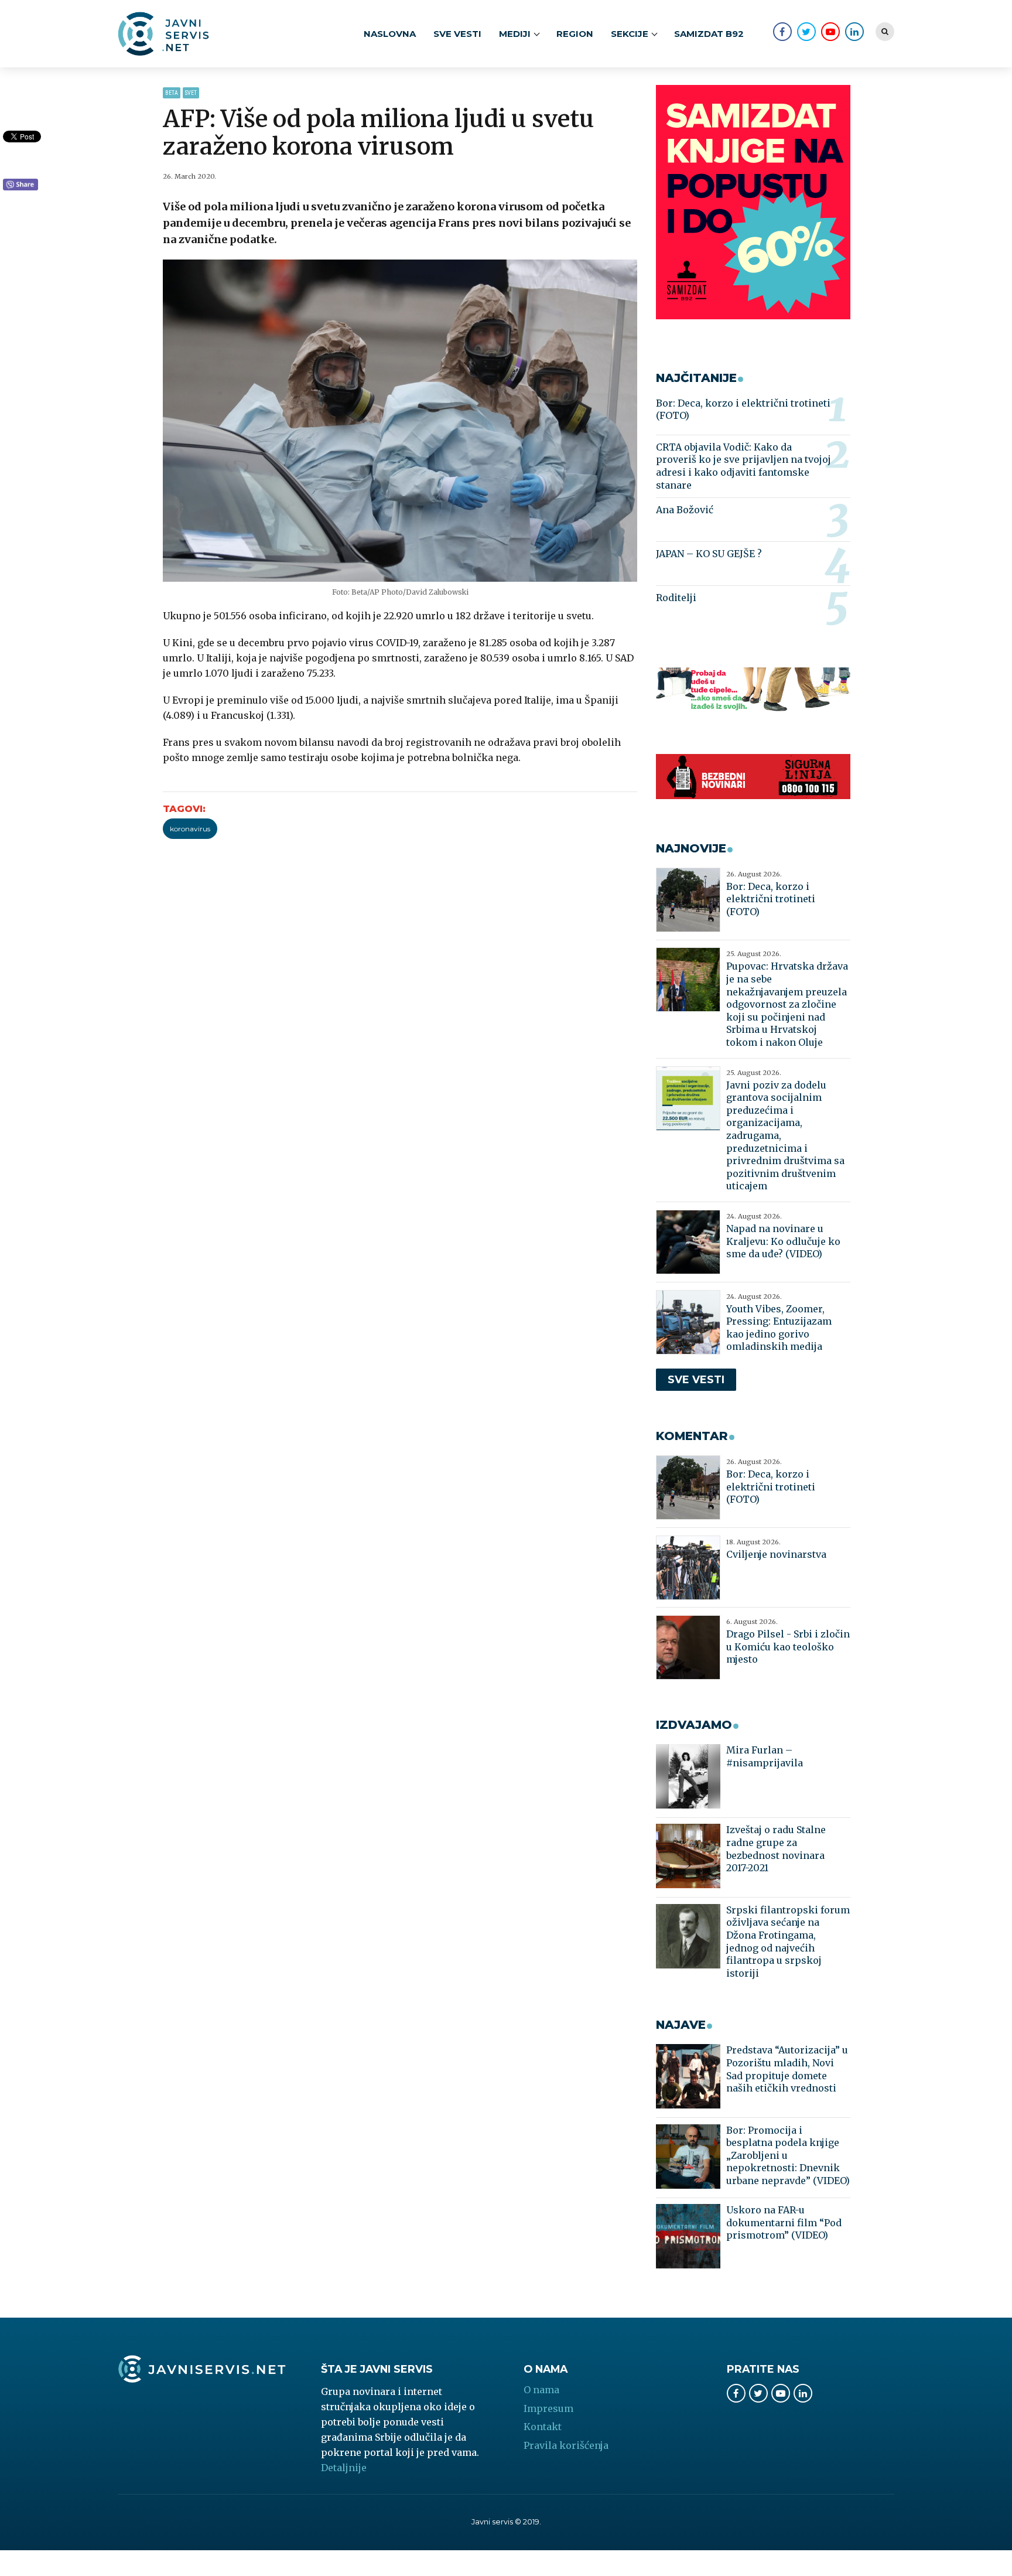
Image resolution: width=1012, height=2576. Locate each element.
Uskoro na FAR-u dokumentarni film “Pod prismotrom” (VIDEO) (784, 2222)
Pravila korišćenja (566, 2445)
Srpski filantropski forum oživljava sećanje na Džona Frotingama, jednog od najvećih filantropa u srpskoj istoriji (788, 1942)
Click (20, 185)
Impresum (548, 2408)
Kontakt (543, 2427)
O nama (541, 2390)
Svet (191, 93)
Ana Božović (685, 510)
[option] (400, 421)
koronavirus (190, 829)
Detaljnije (344, 2468)
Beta (172, 93)
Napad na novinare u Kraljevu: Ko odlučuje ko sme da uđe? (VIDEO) (783, 1241)
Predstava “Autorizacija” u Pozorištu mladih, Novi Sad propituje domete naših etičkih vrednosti (787, 2069)
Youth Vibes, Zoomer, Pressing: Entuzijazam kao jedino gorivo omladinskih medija (779, 1328)
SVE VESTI (457, 34)
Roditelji (676, 598)
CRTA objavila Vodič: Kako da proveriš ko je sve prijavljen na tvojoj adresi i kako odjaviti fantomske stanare (743, 466)
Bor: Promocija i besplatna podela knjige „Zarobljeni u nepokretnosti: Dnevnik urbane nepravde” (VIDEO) (788, 2155)
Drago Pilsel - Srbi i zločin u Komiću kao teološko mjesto (788, 1647)
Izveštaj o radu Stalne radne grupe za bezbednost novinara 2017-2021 (776, 1849)
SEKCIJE (630, 34)
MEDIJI (515, 34)
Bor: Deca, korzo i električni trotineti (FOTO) (743, 410)
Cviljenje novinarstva (776, 1554)
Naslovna (390, 34)
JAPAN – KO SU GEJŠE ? (709, 554)
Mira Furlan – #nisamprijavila (765, 1756)
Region (575, 34)
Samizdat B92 (709, 34)
